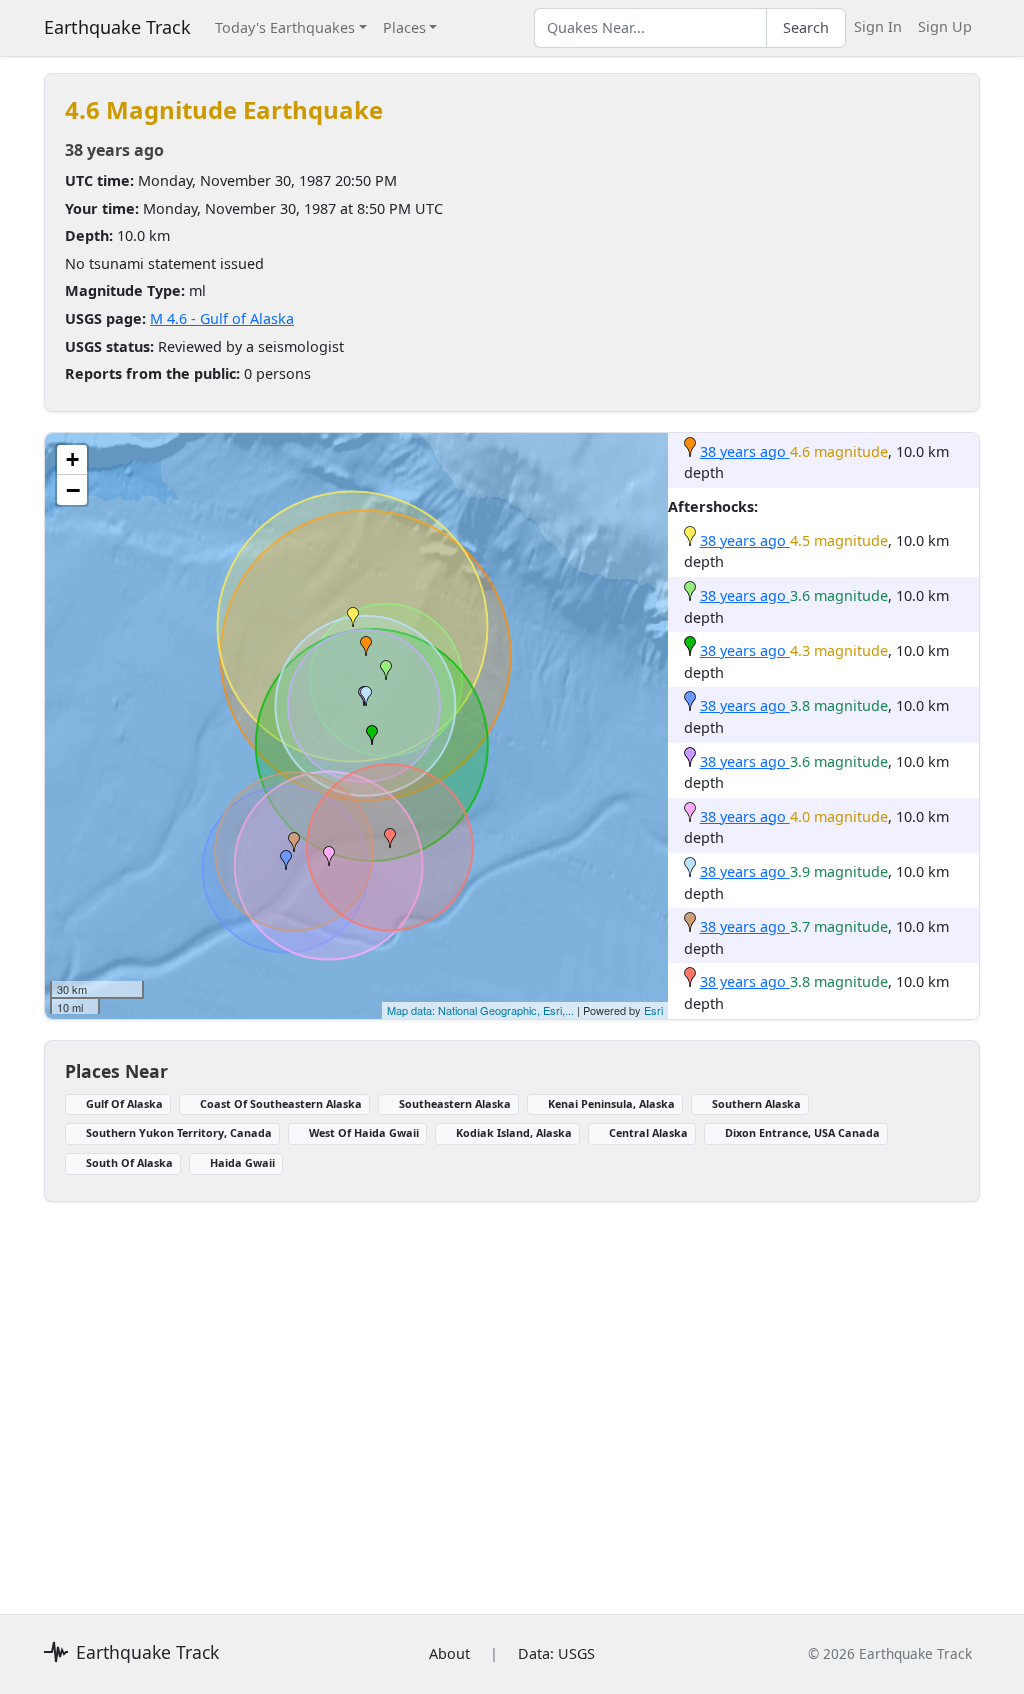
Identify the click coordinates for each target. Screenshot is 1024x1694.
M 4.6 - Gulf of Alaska (222, 318)
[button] (366, 646)
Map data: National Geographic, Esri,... (480, 1010)
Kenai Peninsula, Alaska (611, 1103)
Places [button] (404, 27)
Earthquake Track (117, 27)
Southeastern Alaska (455, 1103)
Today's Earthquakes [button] (285, 27)
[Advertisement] (512, 1396)
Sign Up (945, 26)
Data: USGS (556, 1653)
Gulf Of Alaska (124, 1103)
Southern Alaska (756, 1103)
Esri (653, 1010)
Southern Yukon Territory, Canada (179, 1132)
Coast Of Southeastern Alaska (281, 1103)
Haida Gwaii (242, 1162)
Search (806, 27)
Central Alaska (648, 1132)
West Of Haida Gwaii (364, 1132)
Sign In (878, 26)
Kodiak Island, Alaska (514, 1132)
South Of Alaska (129, 1162)
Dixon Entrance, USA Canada (802, 1132)
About (449, 1653)
